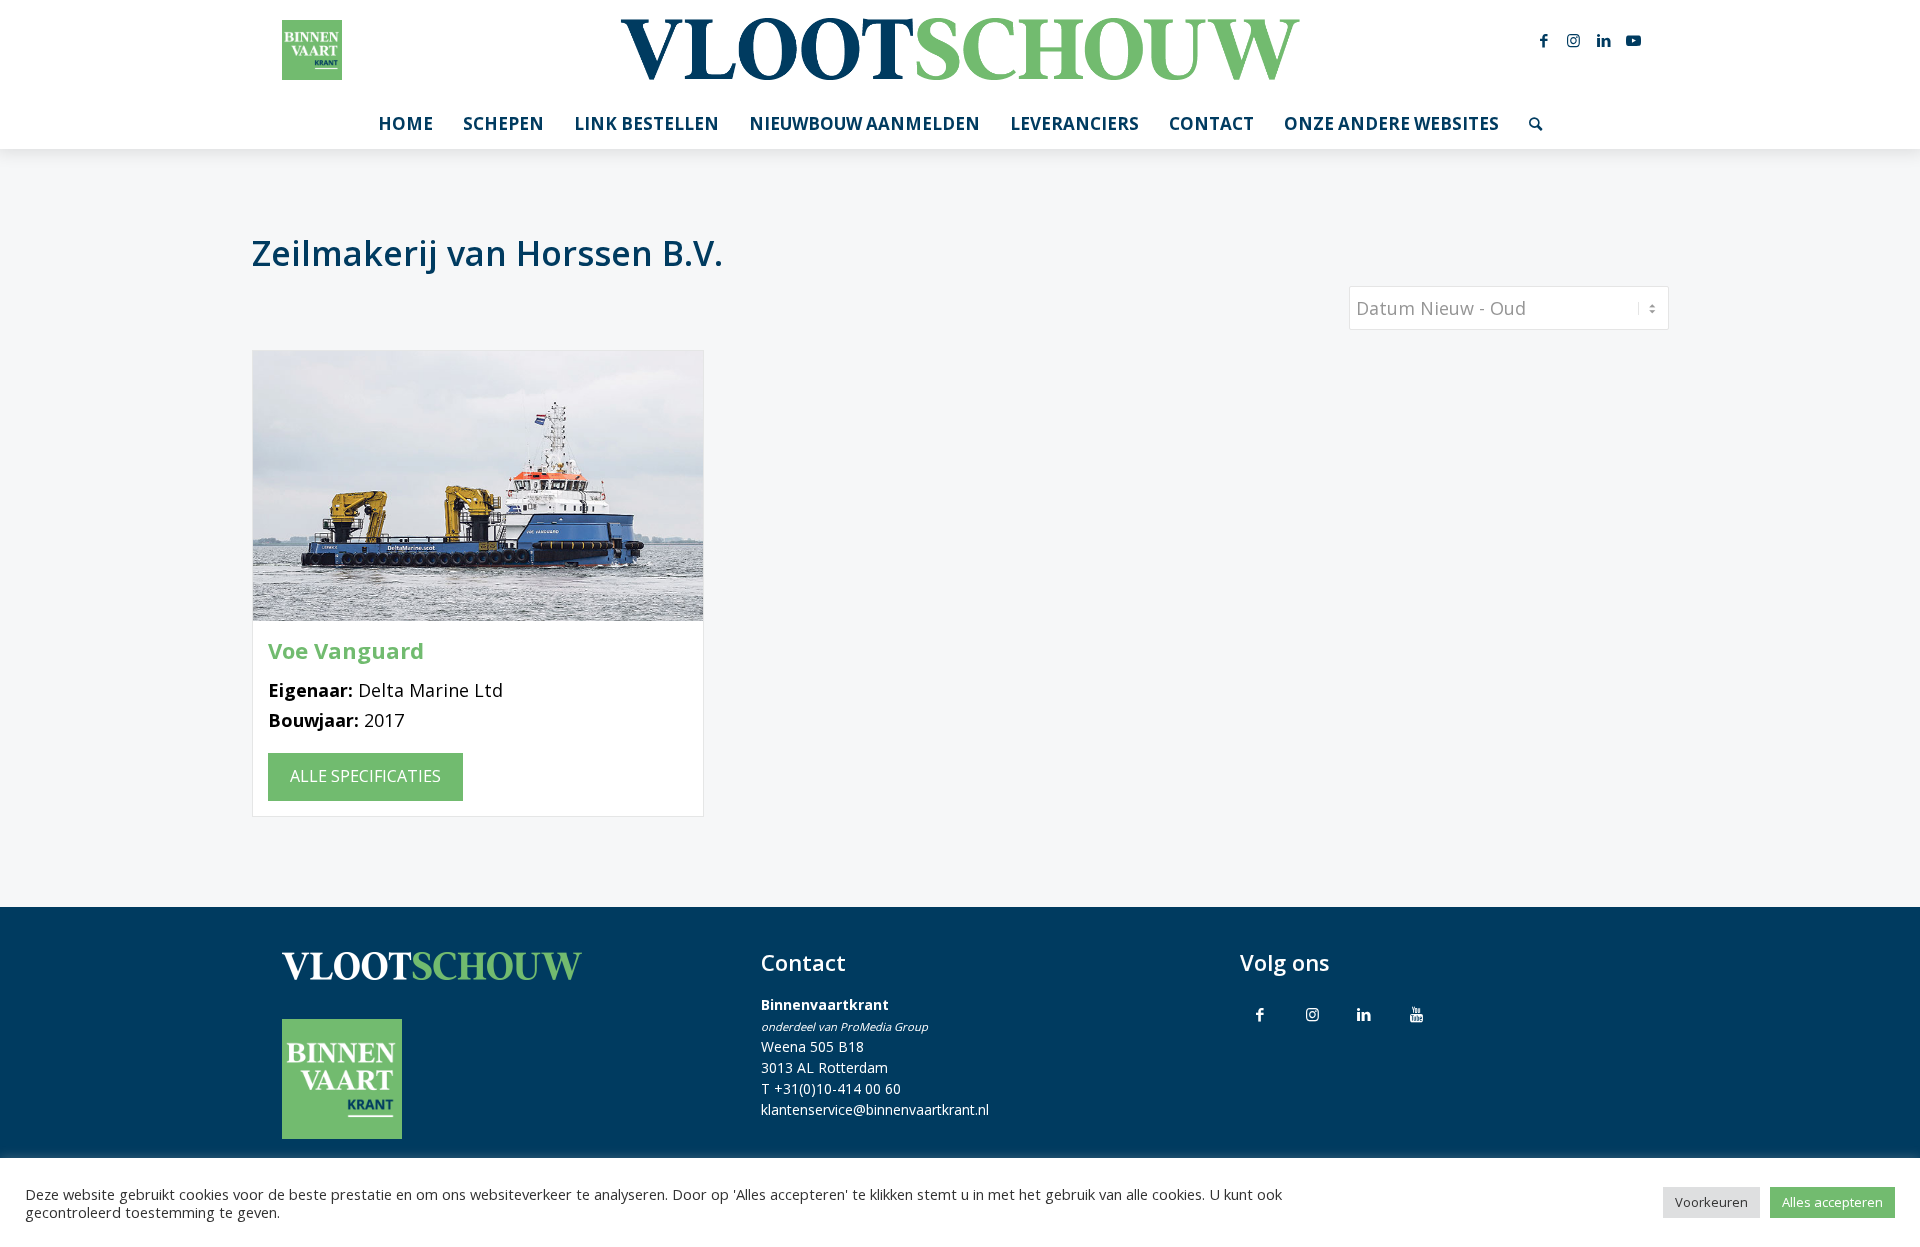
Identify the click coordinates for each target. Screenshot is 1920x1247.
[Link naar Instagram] (1574, 40)
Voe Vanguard (346, 650)
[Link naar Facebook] (1544, 40)
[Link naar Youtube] (1634, 40)
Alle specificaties (365, 776)
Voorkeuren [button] (1711, 1202)
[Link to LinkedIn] (1364, 1014)
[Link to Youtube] (1416, 1014)
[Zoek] (1535, 124)
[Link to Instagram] (1312, 1014)
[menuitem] (405, 124)
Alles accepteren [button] (1832, 1202)
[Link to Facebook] (1260, 1014)
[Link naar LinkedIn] (1604, 40)
